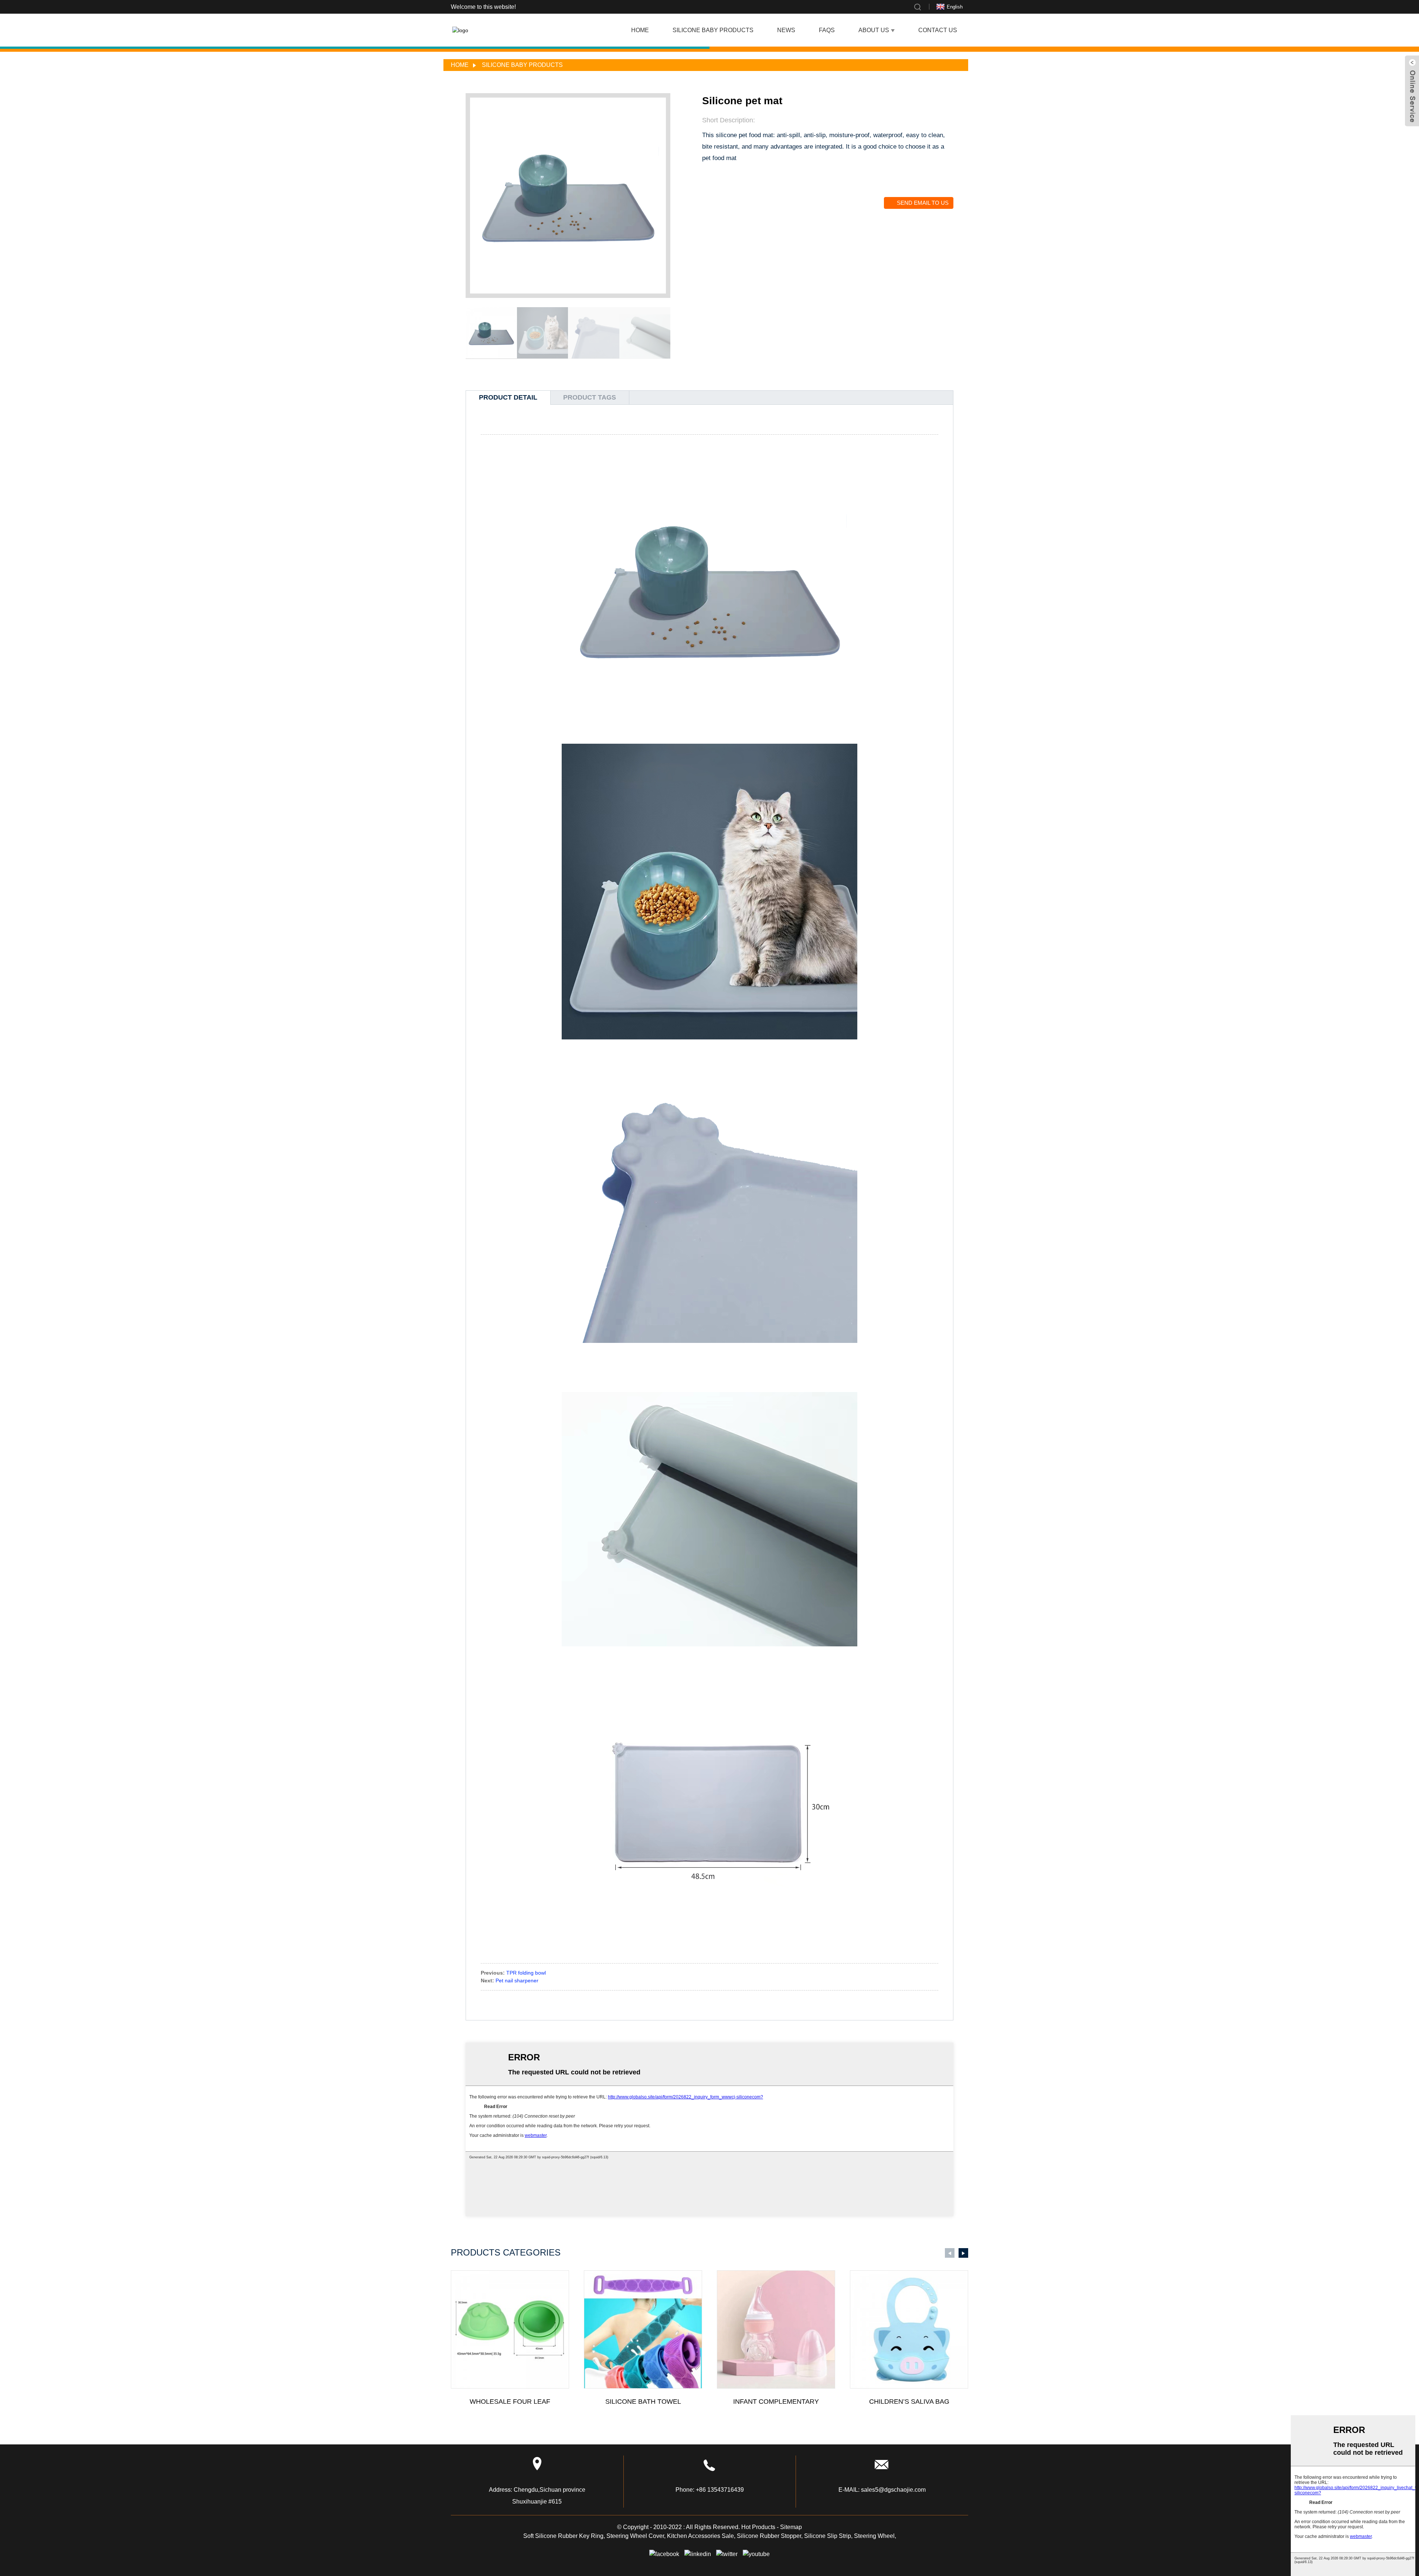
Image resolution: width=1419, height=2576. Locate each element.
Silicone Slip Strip (828, 2536)
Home (640, 30)
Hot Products (758, 2527)
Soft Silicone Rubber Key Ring (563, 2536)
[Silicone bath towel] (643, 2329)
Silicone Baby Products (713, 30)
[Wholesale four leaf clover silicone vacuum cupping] (510, 2329)
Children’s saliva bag (909, 2402)
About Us (874, 30)
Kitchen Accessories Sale (700, 2536)
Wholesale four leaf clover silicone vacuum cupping (510, 2402)
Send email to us (923, 203)
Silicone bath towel (643, 2402)
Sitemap (791, 2527)
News (786, 30)
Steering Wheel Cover (635, 2536)
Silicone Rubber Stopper (769, 2536)
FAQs (827, 30)
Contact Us (938, 30)
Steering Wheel (874, 2536)
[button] (666, 333)
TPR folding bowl (526, 1973)
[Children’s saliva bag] (909, 2329)
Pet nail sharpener (517, 1981)
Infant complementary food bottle (776, 2402)
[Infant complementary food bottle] (776, 2329)
